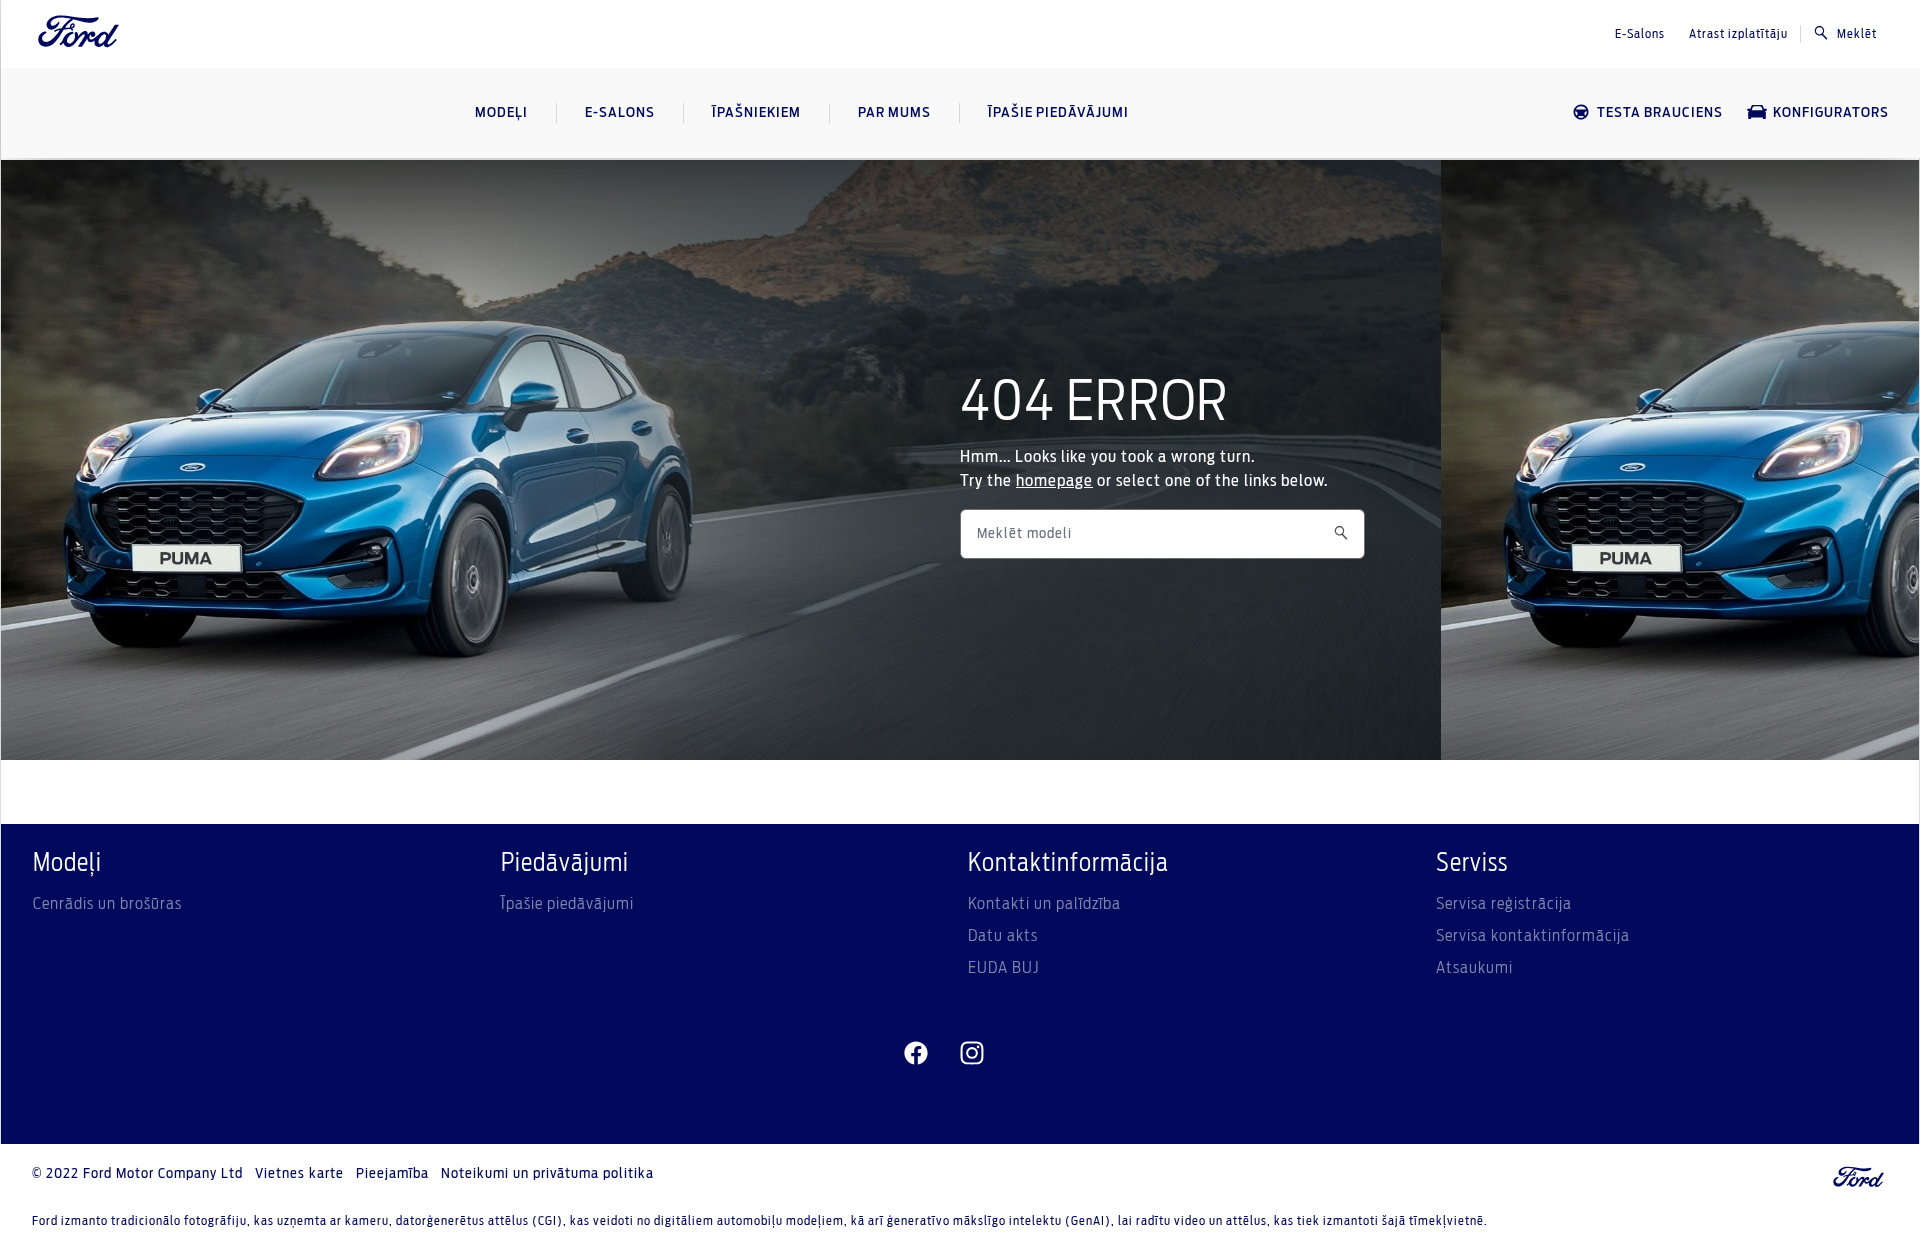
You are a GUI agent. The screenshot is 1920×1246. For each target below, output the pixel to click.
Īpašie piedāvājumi (567, 904)
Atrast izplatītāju (1738, 34)
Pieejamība (392, 1174)
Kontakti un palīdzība (1044, 904)
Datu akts (1003, 936)
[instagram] (972, 1054)
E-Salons (1640, 34)
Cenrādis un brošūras (107, 904)
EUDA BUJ (1003, 968)
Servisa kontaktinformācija (1533, 936)
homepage (1054, 481)
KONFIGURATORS (1831, 113)
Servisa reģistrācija (1504, 904)
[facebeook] (916, 1054)
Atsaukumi (1474, 968)
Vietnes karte (299, 1174)
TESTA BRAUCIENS (1660, 113)
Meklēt (1857, 34)
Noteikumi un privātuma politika (547, 1174)
